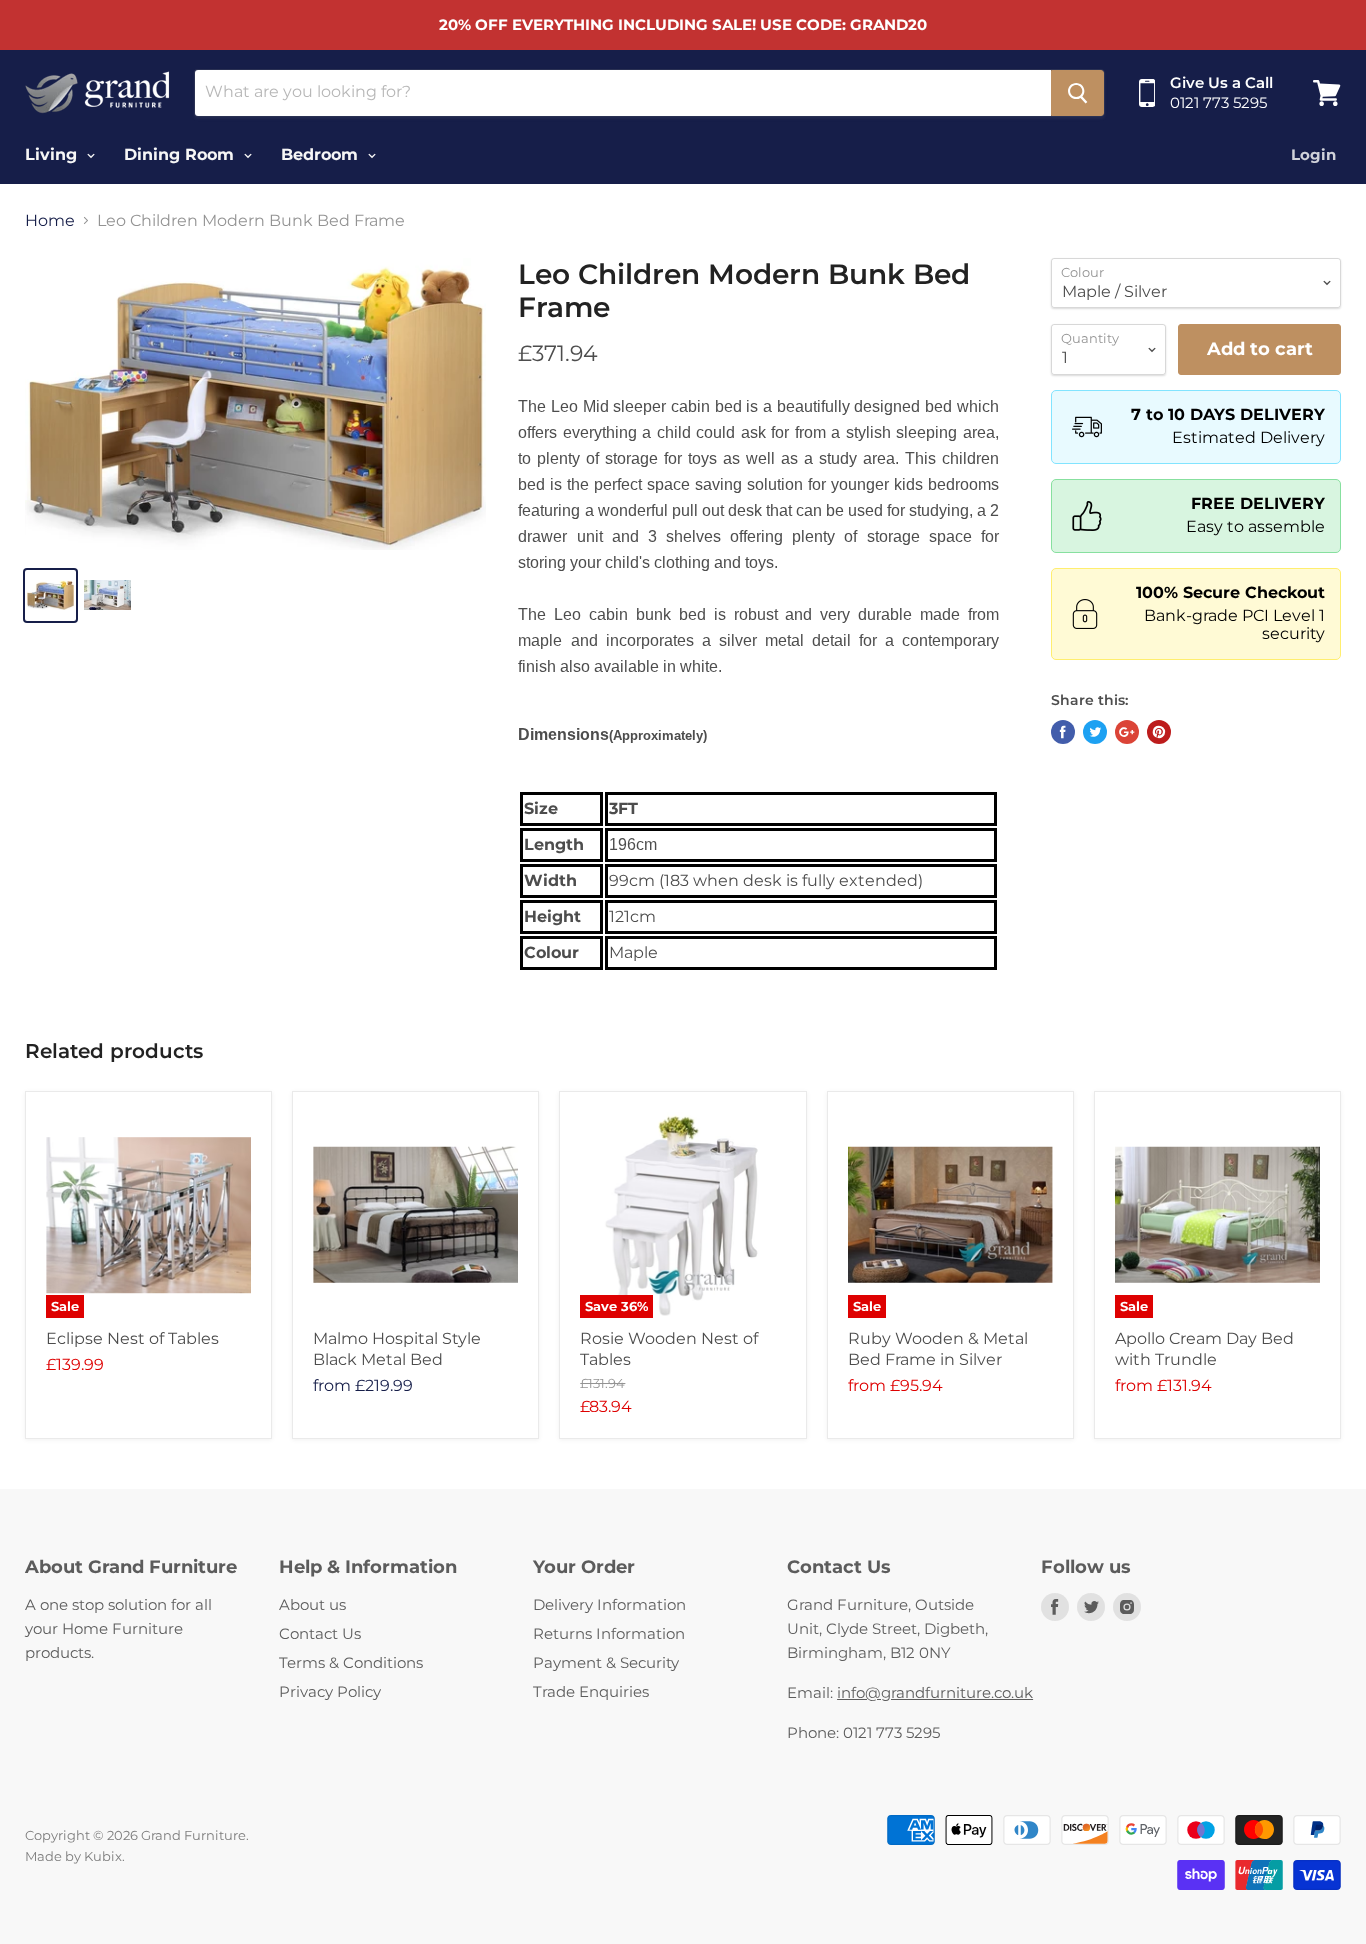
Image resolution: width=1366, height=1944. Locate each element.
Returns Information (609, 1633)
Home (50, 221)
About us (312, 1604)
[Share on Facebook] (1063, 732)
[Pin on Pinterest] (1159, 732)
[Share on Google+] (1127, 732)
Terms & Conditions (351, 1662)
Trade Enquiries (591, 1691)
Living (53, 154)
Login (1313, 154)
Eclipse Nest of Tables (132, 1338)
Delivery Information (609, 1604)
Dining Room (181, 154)
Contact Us (320, 1633)
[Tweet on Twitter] (1095, 732)
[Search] (1077, 93)
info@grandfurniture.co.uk (935, 1692)
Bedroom (322, 154)
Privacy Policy (330, 1691)
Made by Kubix (73, 1856)
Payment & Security (606, 1662)
